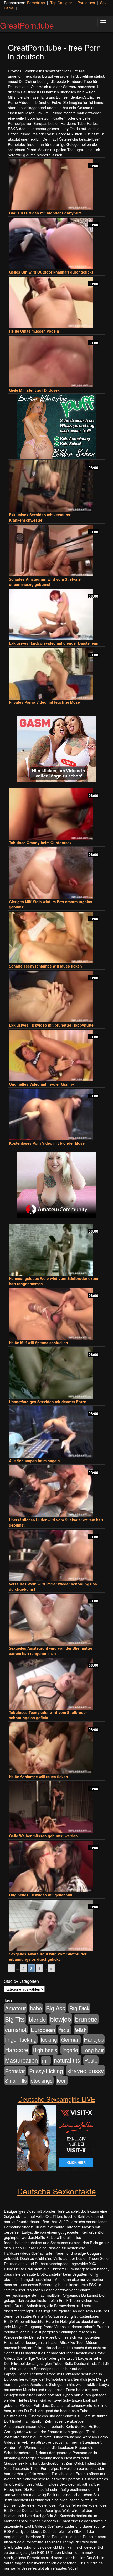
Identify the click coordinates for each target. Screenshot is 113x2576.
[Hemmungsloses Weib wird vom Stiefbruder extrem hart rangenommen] (56, 1250)
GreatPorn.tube (27, 25)
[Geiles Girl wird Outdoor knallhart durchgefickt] (56, 243)
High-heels (45, 2050)
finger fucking (21, 2039)
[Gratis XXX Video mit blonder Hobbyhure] (56, 184)
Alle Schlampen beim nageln (34, 1461)
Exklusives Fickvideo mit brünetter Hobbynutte (51, 1025)
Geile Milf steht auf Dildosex (34, 390)
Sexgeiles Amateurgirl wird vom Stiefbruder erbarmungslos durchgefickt (48, 1957)
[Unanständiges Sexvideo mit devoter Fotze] (56, 1373)
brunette (86, 2019)
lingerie (70, 2050)
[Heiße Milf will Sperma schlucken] (56, 1314)
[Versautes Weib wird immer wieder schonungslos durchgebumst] (56, 1556)
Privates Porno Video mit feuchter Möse (44, 702)
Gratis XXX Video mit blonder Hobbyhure (45, 213)
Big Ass (56, 2008)
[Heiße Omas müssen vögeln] (56, 303)
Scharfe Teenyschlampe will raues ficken (45, 966)
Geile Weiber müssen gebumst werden (43, 1836)
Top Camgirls (61, 3)
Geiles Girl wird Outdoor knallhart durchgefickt (51, 272)
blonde (37, 2019)
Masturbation (21, 2060)
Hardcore (17, 2049)
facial (65, 2030)
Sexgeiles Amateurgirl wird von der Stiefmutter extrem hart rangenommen (51, 1651)
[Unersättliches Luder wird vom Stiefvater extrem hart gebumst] (56, 1491)
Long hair (93, 2050)
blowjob (61, 2019)
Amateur (16, 2008)
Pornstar (15, 2071)
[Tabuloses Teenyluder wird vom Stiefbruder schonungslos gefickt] (56, 1684)
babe (36, 2008)
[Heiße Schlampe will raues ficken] (56, 1748)
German (70, 2039)
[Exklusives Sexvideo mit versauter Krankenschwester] (56, 486)
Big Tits (15, 2019)
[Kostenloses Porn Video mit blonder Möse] (56, 1115)
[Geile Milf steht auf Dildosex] (56, 362)
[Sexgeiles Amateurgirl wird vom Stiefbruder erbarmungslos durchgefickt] (56, 1925)
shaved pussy (86, 2070)
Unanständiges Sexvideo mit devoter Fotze (48, 1402)
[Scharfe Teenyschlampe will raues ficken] (56, 937)
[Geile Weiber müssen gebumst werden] (56, 1807)
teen (62, 2080)
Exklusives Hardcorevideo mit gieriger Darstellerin (54, 643)
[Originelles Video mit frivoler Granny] (56, 1056)
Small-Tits (16, 2080)
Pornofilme (36, 3)
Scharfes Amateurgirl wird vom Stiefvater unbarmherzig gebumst (45, 582)
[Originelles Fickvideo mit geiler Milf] (56, 1866)
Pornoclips (86, 3)
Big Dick (79, 2008)
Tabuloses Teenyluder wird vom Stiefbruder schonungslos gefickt (48, 1715)
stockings (42, 2080)
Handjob (94, 2039)
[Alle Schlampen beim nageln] (56, 1432)
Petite (91, 2060)
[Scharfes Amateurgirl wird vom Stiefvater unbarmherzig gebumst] (56, 551)
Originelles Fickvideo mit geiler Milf (41, 1895)
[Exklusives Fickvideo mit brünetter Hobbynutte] (56, 997)
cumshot (16, 2029)
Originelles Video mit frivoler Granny (42, 1084)
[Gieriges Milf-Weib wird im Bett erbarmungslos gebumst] (56, 873)
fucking (49, 2039)
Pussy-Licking (46, 2071)
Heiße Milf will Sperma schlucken (38, 1343)
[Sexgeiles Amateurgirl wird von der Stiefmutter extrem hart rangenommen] (56, 1620)
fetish (81, 2030)
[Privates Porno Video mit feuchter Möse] (56, 674)
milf (46, 2060)
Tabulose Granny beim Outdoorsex (40, 843)
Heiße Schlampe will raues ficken (38, 1777)
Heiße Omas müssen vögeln (34, 331)
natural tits (67, 2060)
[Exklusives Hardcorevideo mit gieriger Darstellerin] (56, 615)
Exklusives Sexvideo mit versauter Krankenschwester (40, 517)
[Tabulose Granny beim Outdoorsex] (56, 814)
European (43, 2030)
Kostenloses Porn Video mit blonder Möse (47, 1143)
